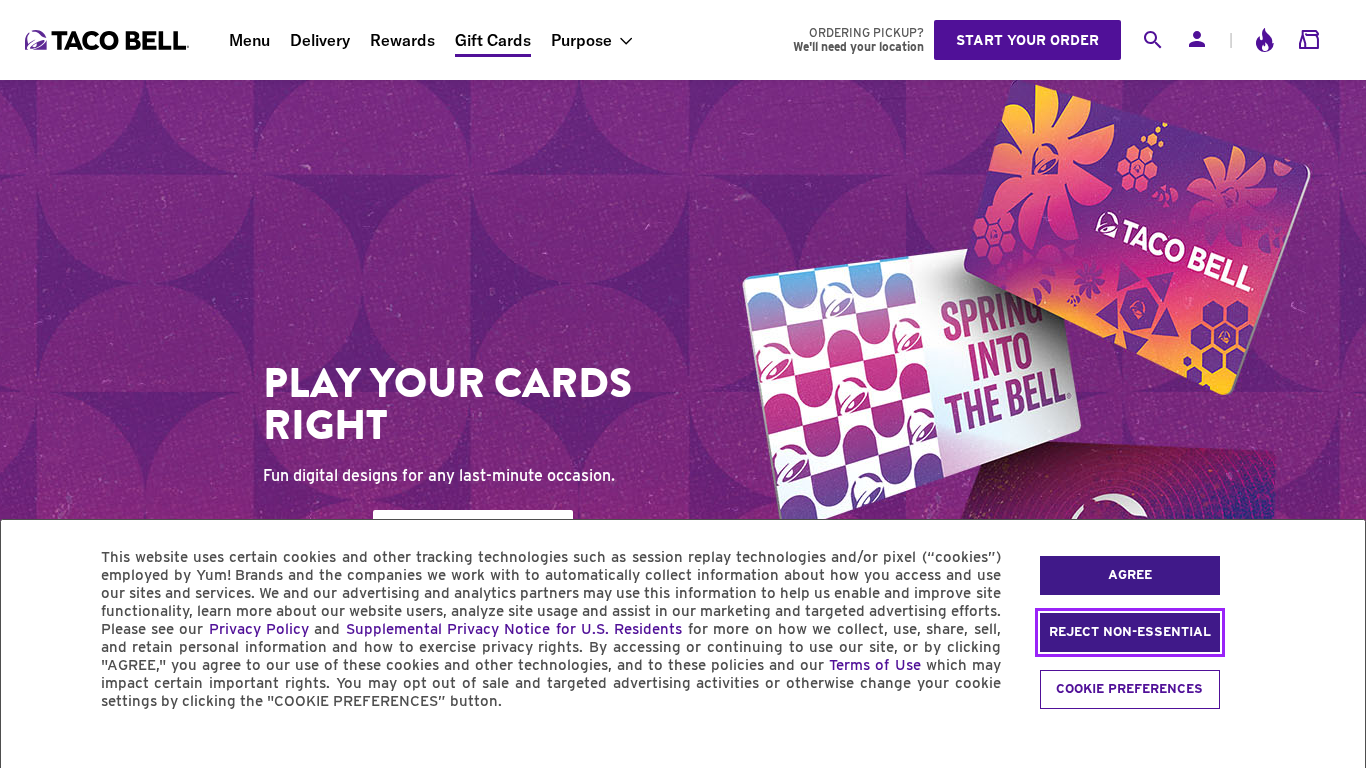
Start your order (1027, 40)
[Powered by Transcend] (33, 746)
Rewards (402, 40)
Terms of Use (874, 665)
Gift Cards (493, 40)
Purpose (581, 40)
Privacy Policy (259, 629)
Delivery (320, 40)
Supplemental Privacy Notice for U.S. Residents (514, 629)
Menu (249, 40)
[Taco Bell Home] (109, 40)
